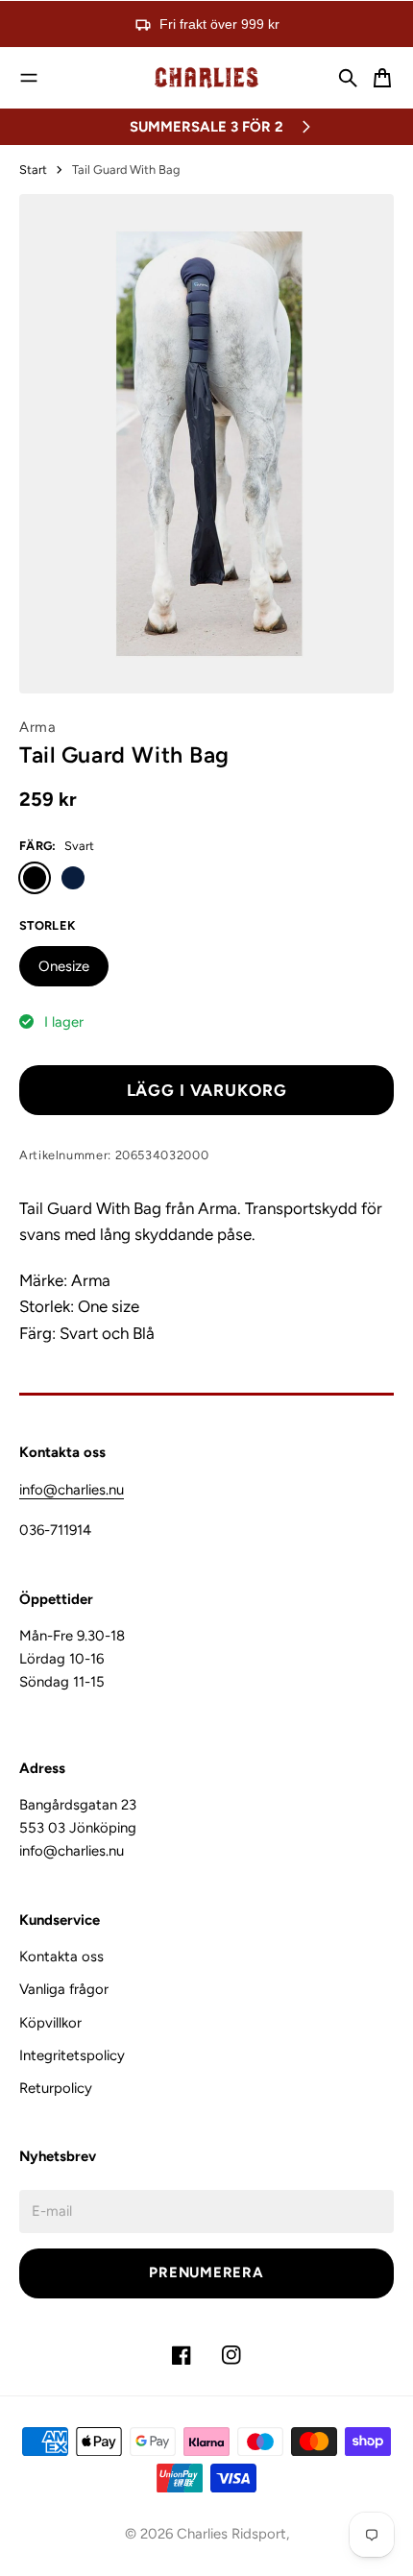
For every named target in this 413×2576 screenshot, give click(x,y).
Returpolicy (56, 2088)
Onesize (64, 966)
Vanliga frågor (64, 1989)
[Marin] (73, 878)
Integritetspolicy (72, 2055)
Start (33, 170)
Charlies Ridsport (231, 2534)
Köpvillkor (50, 2023)
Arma (38, 727)
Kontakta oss (61, 1956)
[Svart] (35, 878)
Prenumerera (206, 2272)
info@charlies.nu (72, 1490)
